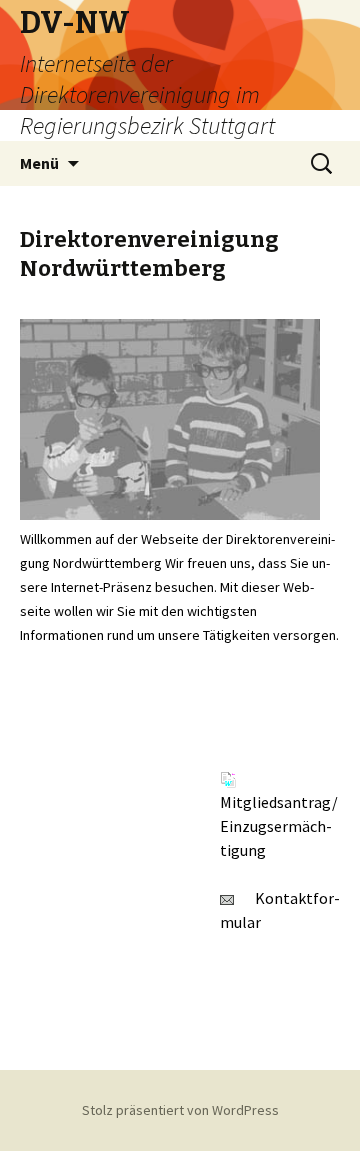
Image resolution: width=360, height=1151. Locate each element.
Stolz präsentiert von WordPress (180, 1110)
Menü (39, 163)
